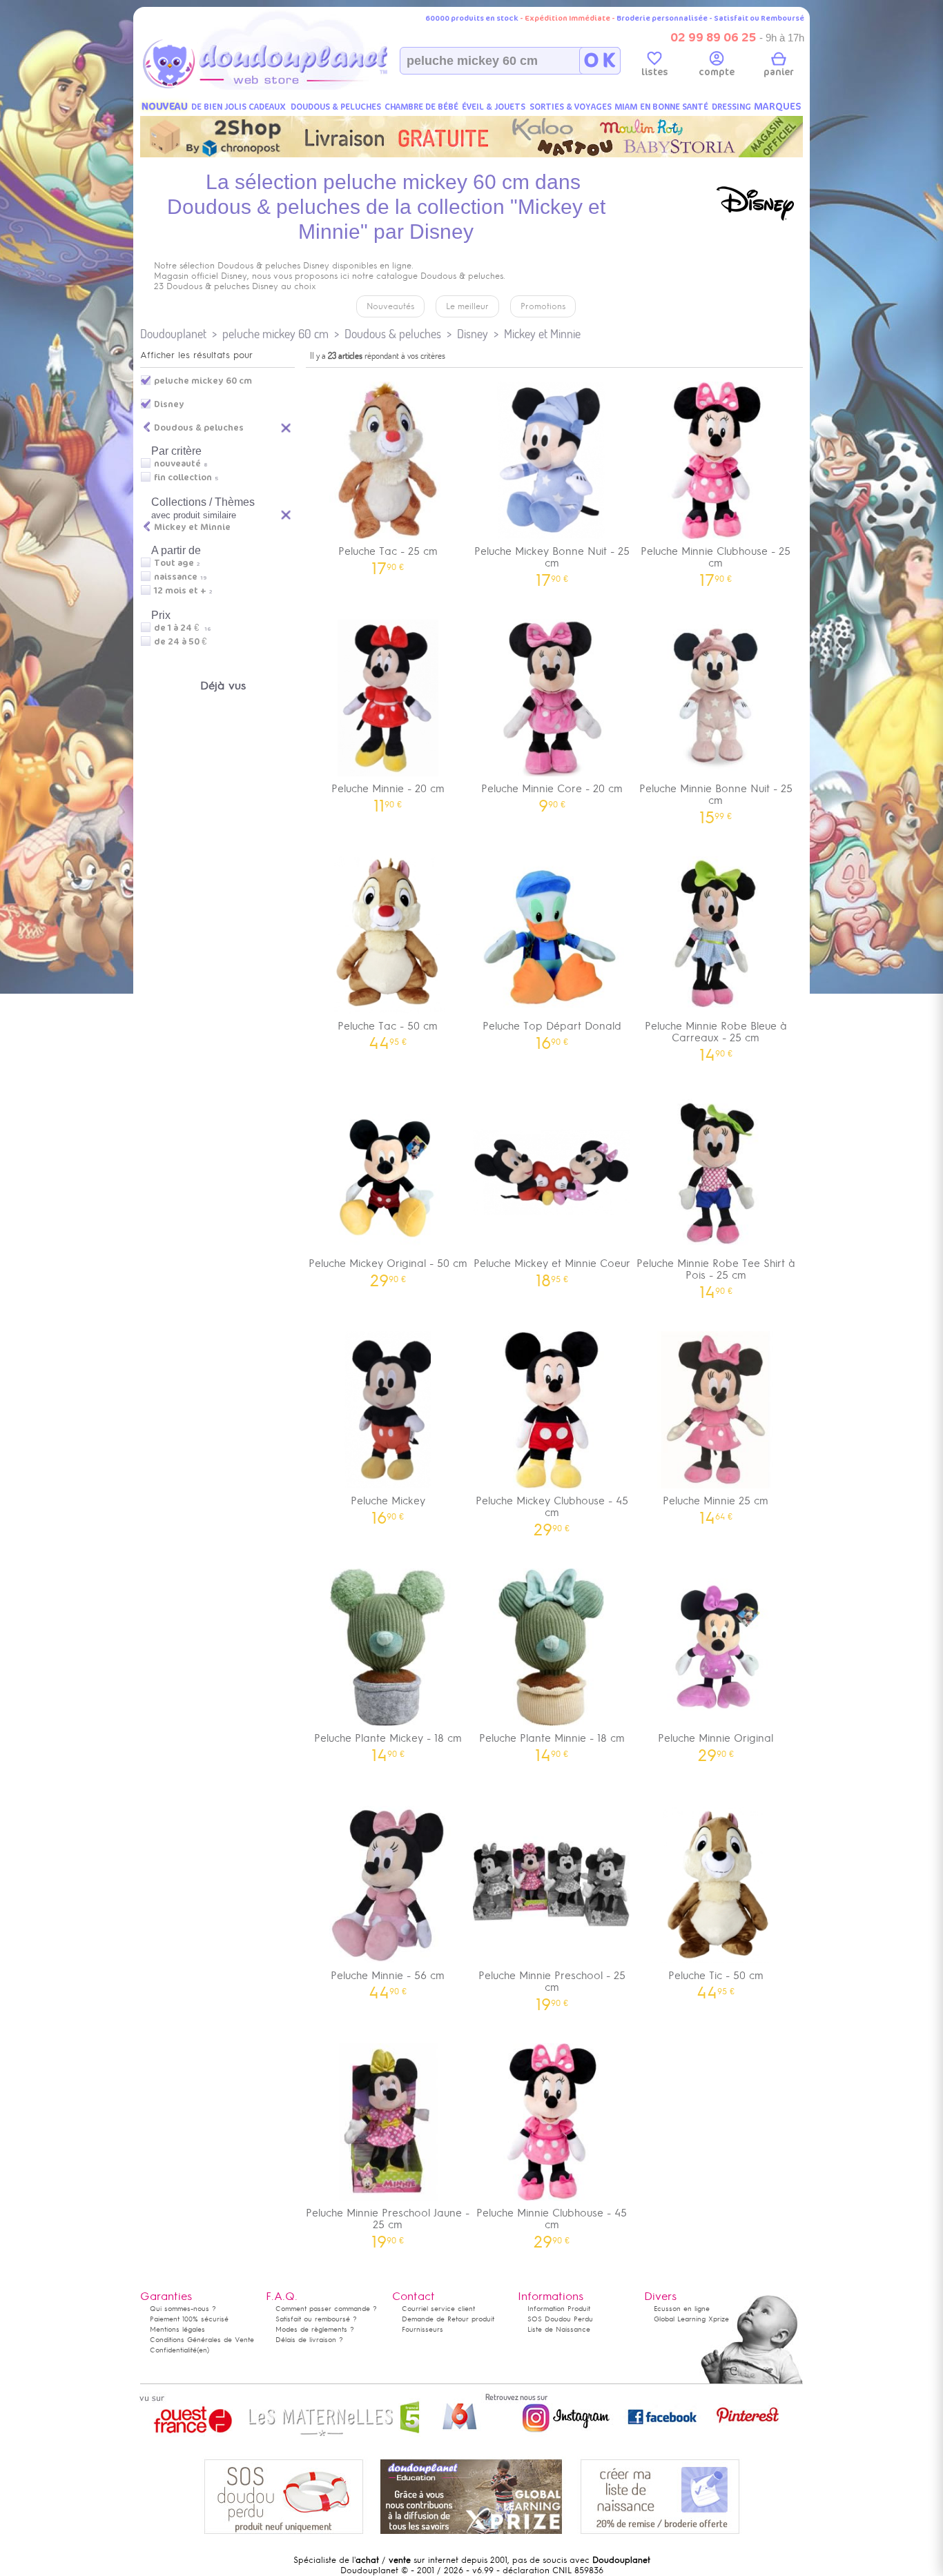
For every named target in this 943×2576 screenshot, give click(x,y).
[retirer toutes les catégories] (286, 427)
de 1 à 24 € (182, 628)
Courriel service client (438, 2309)
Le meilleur (467, 306)
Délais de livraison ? (309, 2340)
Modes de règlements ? (315, 2329)
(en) (203, 2350)
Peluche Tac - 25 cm (388, 556)
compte (717, 72)
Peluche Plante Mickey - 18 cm (388, 1743)
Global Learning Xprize (691, 2319)
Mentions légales (177, 2329)
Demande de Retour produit (448, 2319)
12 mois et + (180, 591)
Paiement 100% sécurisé (189, 2319)
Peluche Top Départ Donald (552, 1031)
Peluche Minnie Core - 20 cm (552, 793)
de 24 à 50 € (184, 642)
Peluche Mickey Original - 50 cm (388, 1268)
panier (779, 72)
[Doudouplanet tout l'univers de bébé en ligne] (292, 87)
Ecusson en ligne (682, 2309)
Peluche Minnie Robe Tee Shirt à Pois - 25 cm (716, 1274)
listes (655, 72)
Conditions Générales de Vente (202, 2340)
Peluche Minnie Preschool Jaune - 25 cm (388, 2223)
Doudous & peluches (393, 334)
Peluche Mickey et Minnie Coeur (552, 1268)
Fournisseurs (422, 2329)
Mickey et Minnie (542, 334)
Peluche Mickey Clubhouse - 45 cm (552, 1511)
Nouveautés (390, 306)
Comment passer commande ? (326, 2309)
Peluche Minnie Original (716, 1743)
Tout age (174, 563)
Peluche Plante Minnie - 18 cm (552, 1743)
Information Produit (559, 2309)
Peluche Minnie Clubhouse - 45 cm (552, 2223)
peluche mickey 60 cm (275, 334)
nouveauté (177, 464)
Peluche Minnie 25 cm (716, 1505)
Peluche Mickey (388, 1505)
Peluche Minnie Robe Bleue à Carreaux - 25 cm (716, 1036)
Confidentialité (173, 2350)
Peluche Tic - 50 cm (716, 1980)
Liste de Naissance (559, 2329)
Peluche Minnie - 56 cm (388, 1980)
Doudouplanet (173, 334)
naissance (176, 577)
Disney (473, 334)
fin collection (183, 478)
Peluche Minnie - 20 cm (388, 793)
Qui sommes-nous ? (183, 2309)
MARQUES (778, 107)
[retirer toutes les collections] (286, 514)
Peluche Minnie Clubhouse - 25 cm (716, 562)
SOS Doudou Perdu (560, 2319)
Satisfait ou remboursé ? (316, 2319)
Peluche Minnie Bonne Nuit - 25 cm (716, 799)
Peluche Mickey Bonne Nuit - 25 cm (552, 562)
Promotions (543, 306)
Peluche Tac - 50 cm (388, 1031)
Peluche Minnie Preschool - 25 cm (552, 1986)
